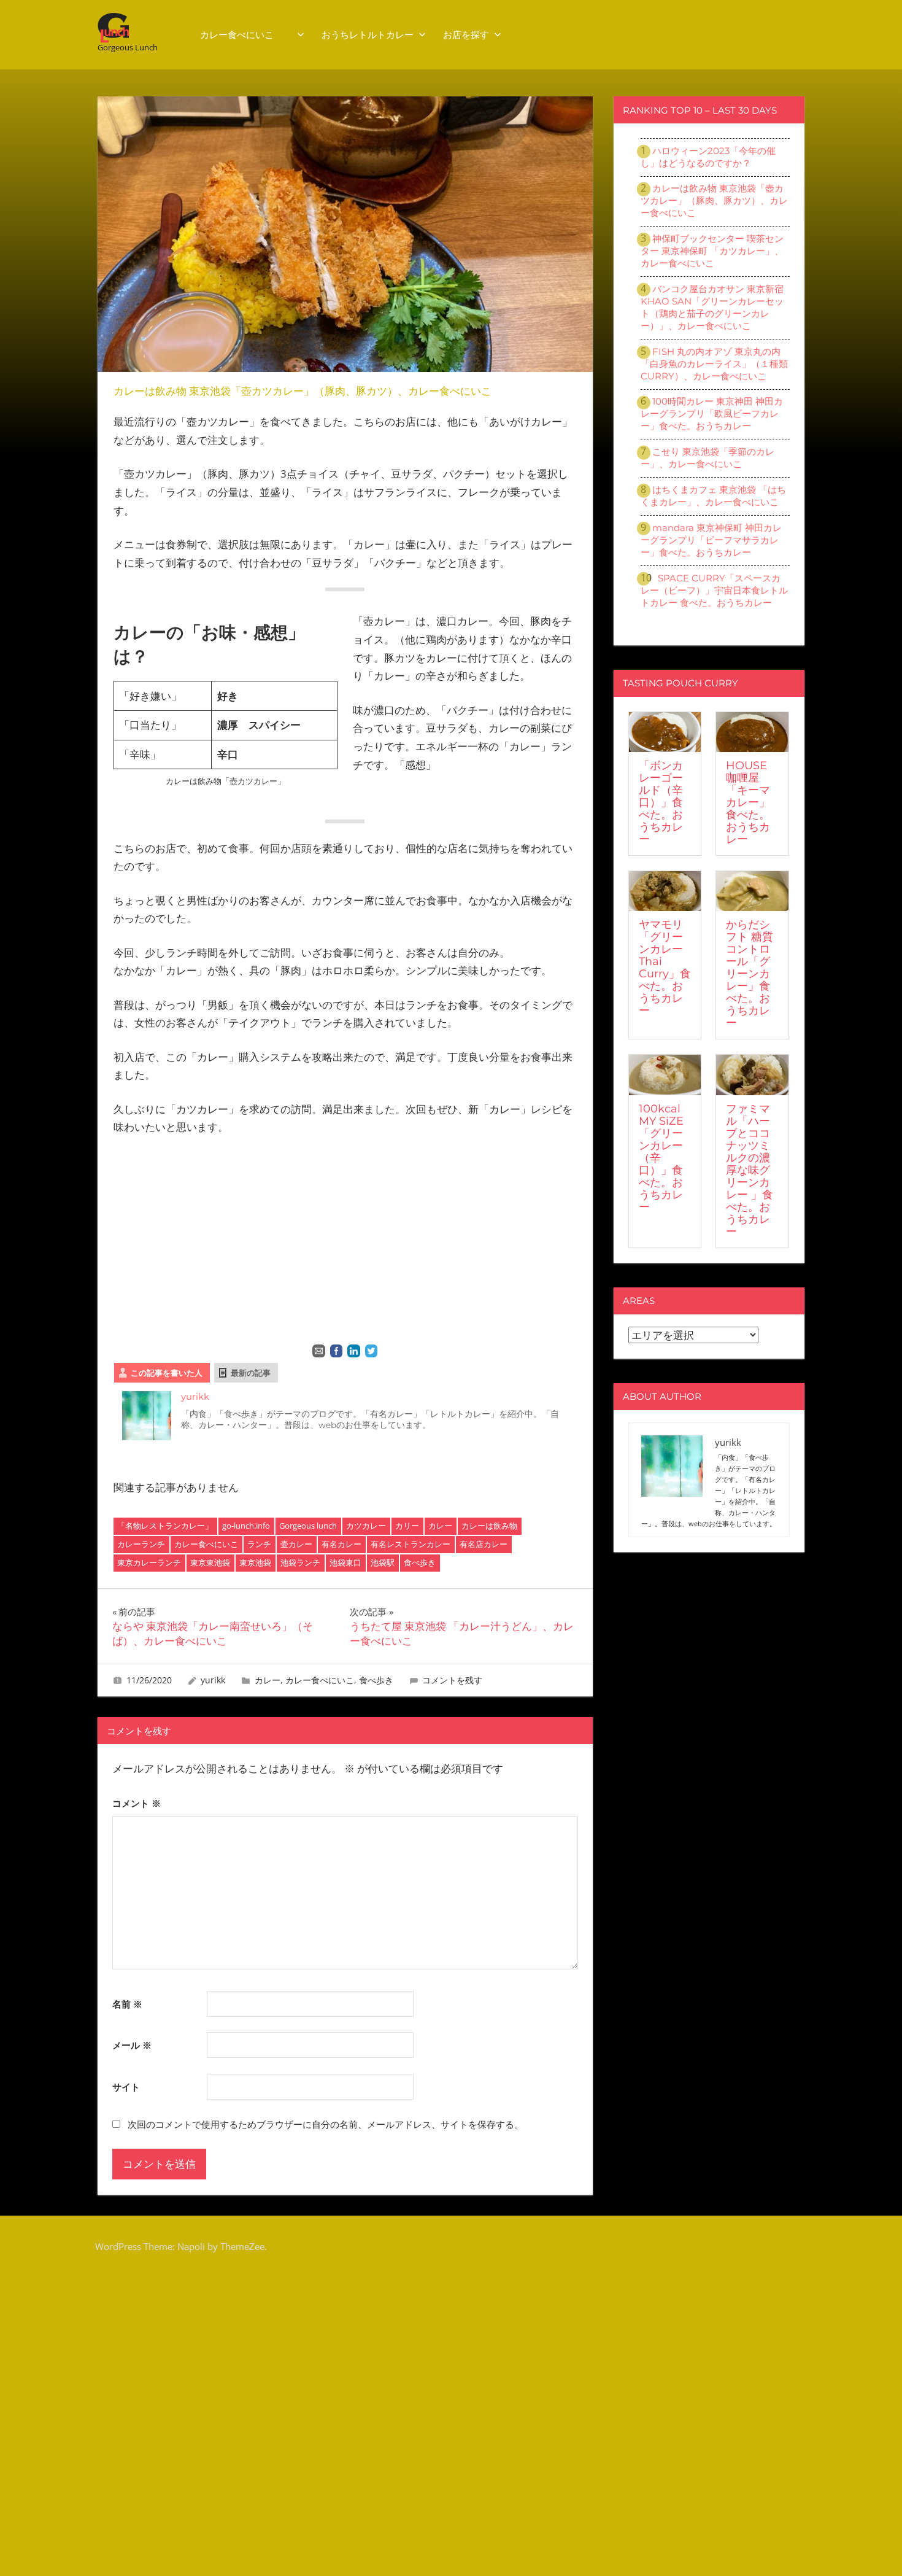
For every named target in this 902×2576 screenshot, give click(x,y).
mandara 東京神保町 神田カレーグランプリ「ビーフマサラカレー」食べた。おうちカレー (711, 540)
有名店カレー (484, 1544)
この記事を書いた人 (167, 1373)
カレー (440, 1526)
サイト (126, 2087)
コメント (137, 1803)
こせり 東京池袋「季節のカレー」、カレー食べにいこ (707, 458)
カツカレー (366, 1526)
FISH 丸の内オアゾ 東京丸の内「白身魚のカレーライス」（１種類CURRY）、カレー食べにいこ (714, 364)
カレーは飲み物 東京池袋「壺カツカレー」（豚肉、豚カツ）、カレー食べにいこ (714, 200)
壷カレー (296, 1544)
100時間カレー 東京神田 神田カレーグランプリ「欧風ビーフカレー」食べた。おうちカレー (712, 413)
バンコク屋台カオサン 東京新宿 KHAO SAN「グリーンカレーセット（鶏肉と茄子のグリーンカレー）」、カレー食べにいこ (712, 307)
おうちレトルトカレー (368, 35)
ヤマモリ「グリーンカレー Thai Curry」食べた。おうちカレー (665, 968)
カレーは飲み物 (489, 1526)
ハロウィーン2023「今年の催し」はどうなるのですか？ (708, 157)
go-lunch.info (246, 1526)
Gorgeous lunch (308, 1526)
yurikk (195, 1396)
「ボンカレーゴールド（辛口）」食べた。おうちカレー (661, 802)
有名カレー (341, 1544)
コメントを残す (452, 1680)
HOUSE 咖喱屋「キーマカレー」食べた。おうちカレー (748, 802)
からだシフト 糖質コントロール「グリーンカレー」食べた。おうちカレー (750, 974)
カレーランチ (141, 1544)
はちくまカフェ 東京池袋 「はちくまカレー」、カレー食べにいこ (713, 496)
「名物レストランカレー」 (165, 1526)
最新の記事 (251, 1373)
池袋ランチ (300, 1562)
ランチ (259, 1544)
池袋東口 (345, 1562)
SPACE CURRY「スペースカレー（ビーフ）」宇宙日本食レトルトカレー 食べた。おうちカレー (714, 590)
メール (132, 2045)
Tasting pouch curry (680, 683)
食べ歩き (420, 1562)
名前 (127, 2004)
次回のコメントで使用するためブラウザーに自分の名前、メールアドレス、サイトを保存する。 (326, 2124)
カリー (407, 1526)
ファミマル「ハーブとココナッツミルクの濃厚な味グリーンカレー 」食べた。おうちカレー (750, 1170)
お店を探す (466, 35)
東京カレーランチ (149, 1562)
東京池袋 (255, 1562)
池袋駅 (383, 1562)
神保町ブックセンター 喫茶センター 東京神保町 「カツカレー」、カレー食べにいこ (712, 251)
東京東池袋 (210, 1562)
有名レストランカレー (411, 1544)
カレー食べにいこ (246, 35)
